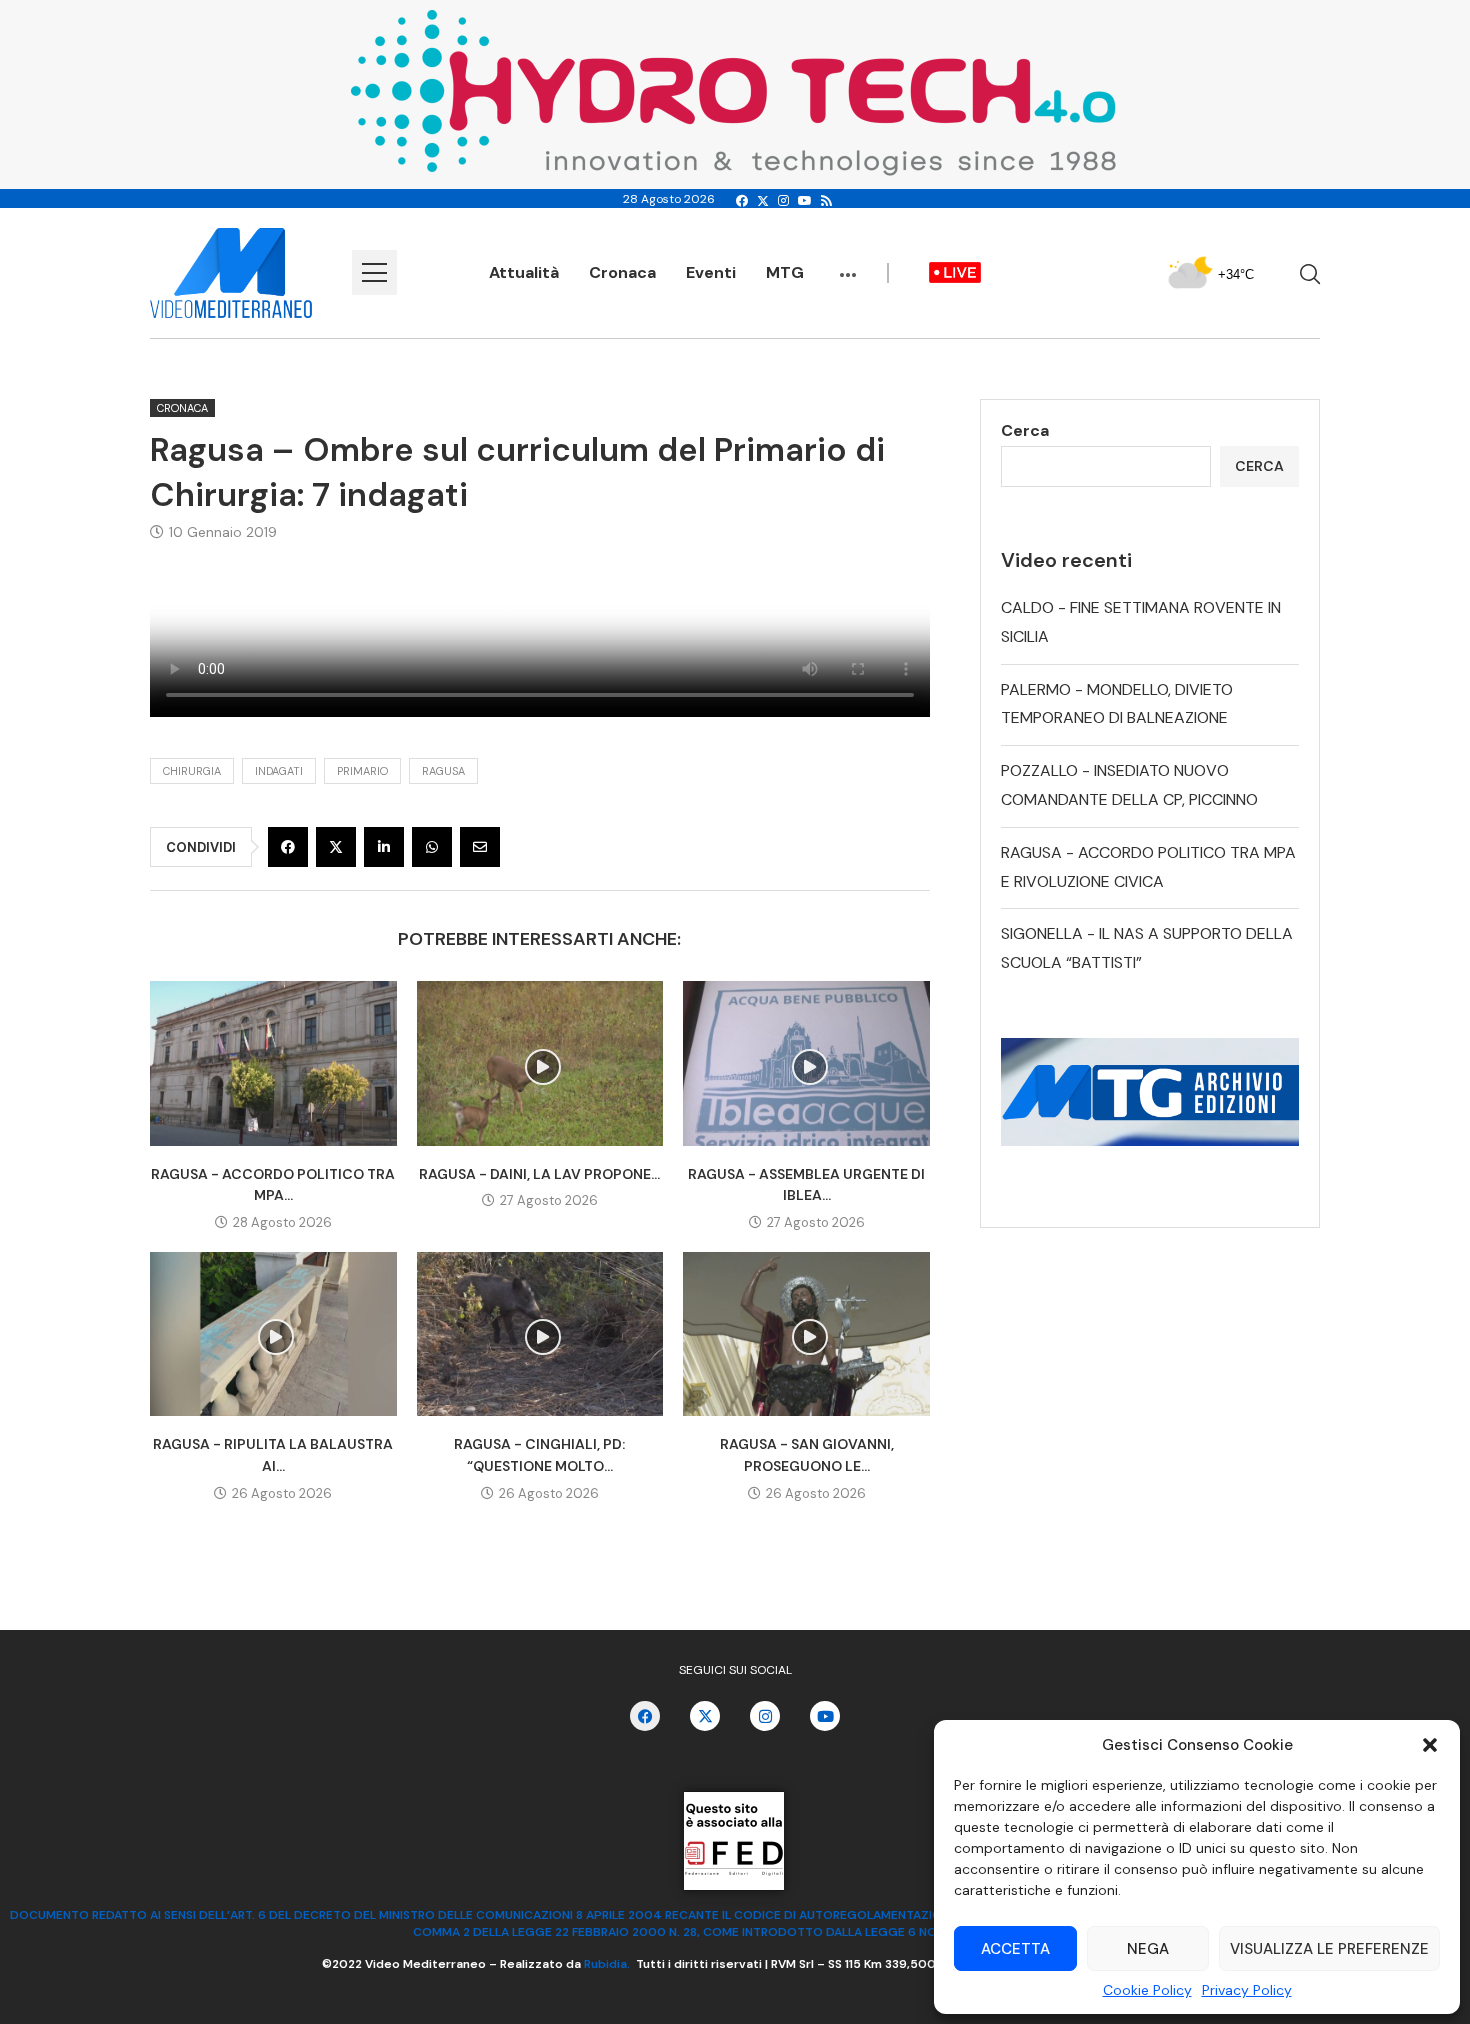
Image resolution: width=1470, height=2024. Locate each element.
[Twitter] (763, 201)
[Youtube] (805, 201)
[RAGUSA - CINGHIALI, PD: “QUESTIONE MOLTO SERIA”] (540, 1334)
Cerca (1025, 430)
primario (362, 771)
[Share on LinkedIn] (384, 847)
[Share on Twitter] (336, 847)
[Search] (1310, 274)
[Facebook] (742, 201)
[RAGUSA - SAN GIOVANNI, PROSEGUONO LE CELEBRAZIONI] (806, 1334)
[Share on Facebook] (288, 847)
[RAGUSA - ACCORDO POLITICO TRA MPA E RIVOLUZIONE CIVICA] (273, 1063)
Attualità (524, 272)
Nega (1148, 1949)
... (848, 265)
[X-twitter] (705, 1716)
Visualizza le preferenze (1329, 1949)
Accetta (1015, 1949)
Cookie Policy (1147, 1990)
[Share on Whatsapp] (432, 847)
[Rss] (826, 201)
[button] (1430, 1745)
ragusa (443, 771)
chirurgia (192, 771)
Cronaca (622, 272)
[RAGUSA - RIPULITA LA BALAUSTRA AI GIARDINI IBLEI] (273, 1334)
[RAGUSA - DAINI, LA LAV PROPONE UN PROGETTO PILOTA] (540, 1063)
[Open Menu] (374, 272)
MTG (785, 272)
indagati (279, 771)
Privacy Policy (1247, 1990)
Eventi (711, 272)
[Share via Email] (480, 847)
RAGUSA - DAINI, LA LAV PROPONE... (539, 1174)
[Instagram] (783, 201)
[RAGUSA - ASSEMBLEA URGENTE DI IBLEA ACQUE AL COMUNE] (806, 1063)
